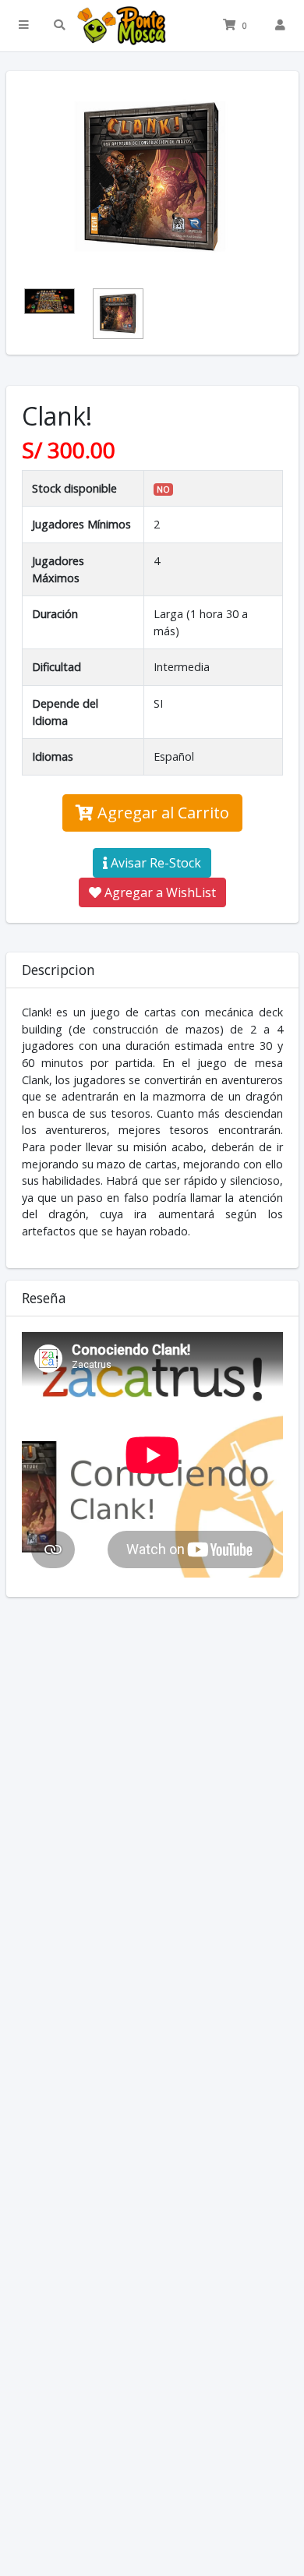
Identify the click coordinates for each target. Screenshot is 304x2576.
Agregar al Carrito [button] (161, 813)
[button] (24, 26)
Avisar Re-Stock (154, 863)
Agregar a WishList (159, 892)
